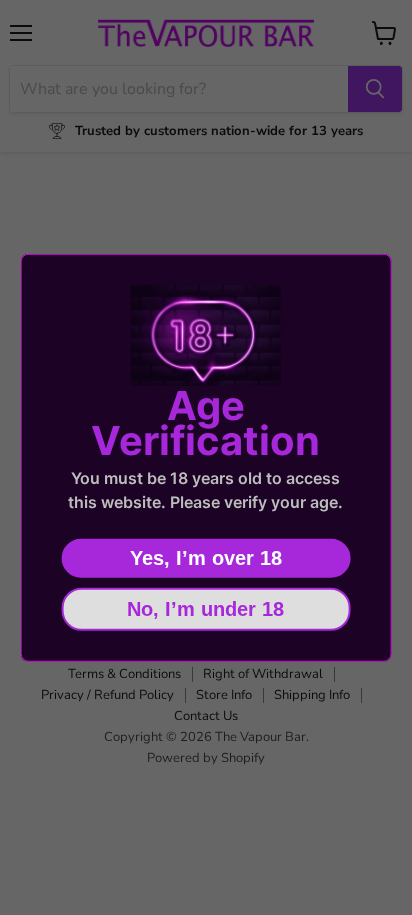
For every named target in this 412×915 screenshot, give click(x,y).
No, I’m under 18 (205, 609)
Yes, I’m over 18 (206, 558)
